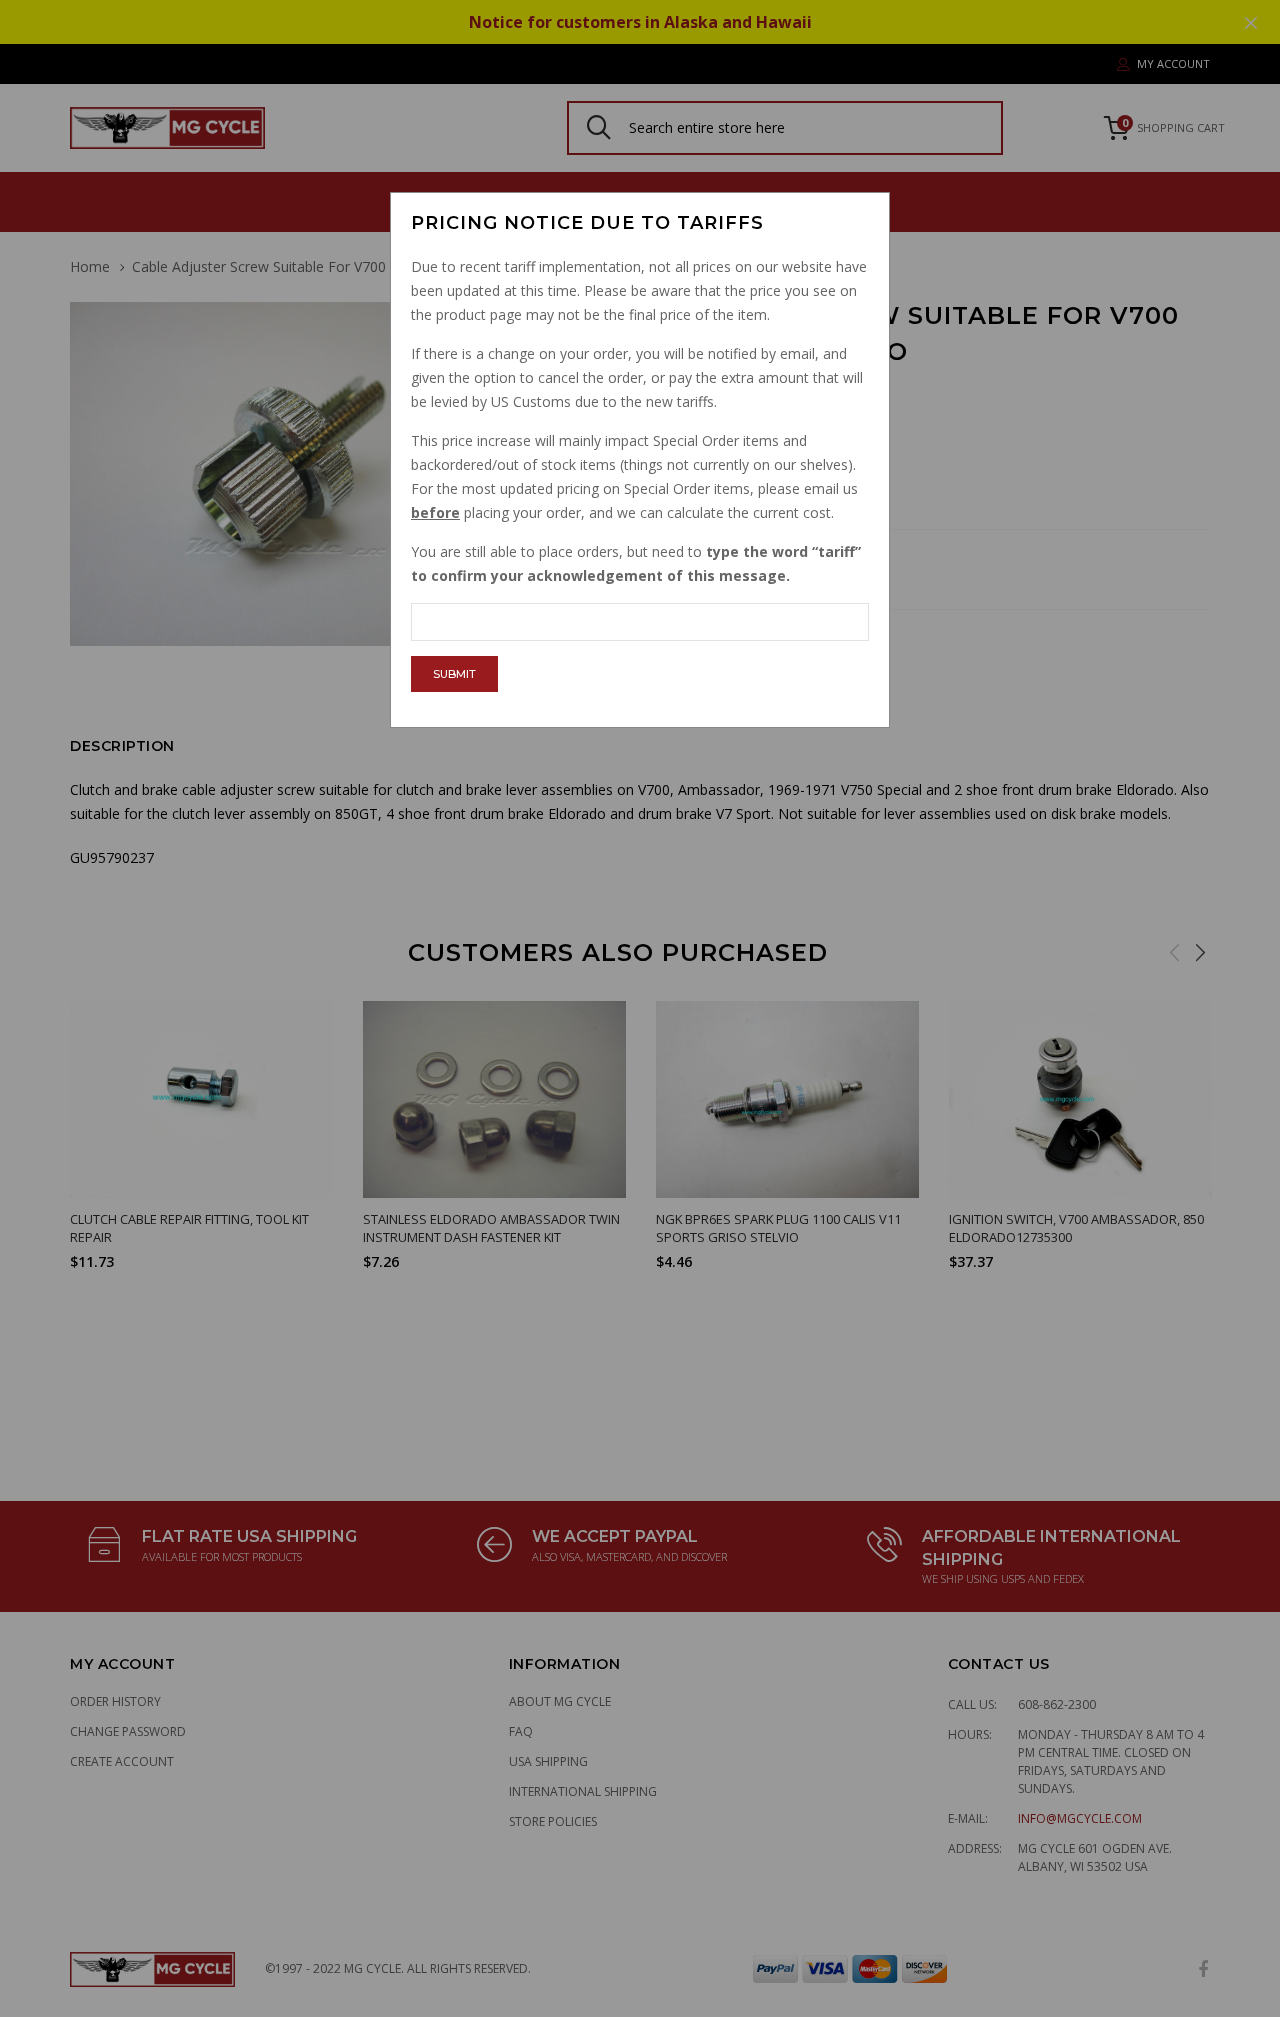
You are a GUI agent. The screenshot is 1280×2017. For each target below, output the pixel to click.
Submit (454, 674)
